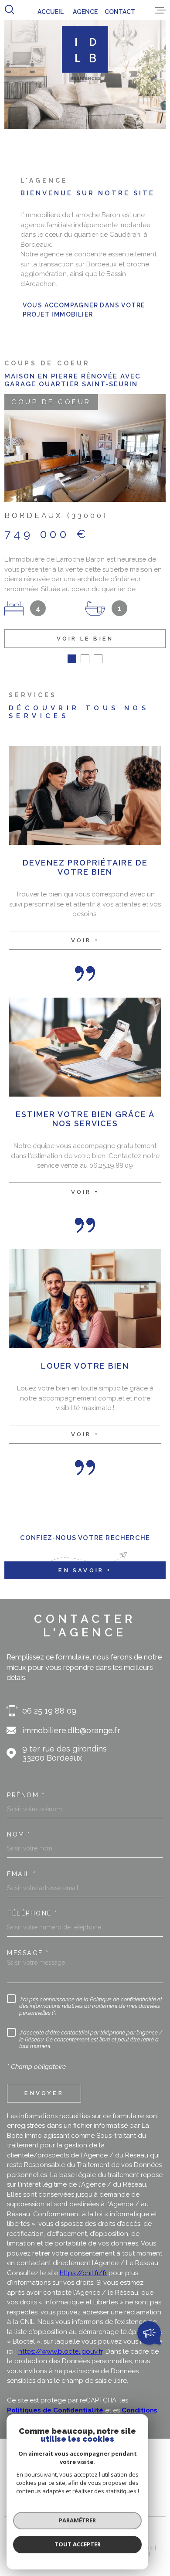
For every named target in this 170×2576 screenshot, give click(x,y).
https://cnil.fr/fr (83, 2267)
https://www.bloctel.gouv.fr (60, 2345)
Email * (22, 1868)
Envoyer (44, 2087)
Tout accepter (78, 2544)
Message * (28, 1947)
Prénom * (26, 1789)
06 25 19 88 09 (49, 1705)
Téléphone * (32, 1907)
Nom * (19, 1828)
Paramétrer (77, 2520)
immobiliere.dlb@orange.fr (71, 1724)
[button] (72, 653)
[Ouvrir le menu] (160, 10)
